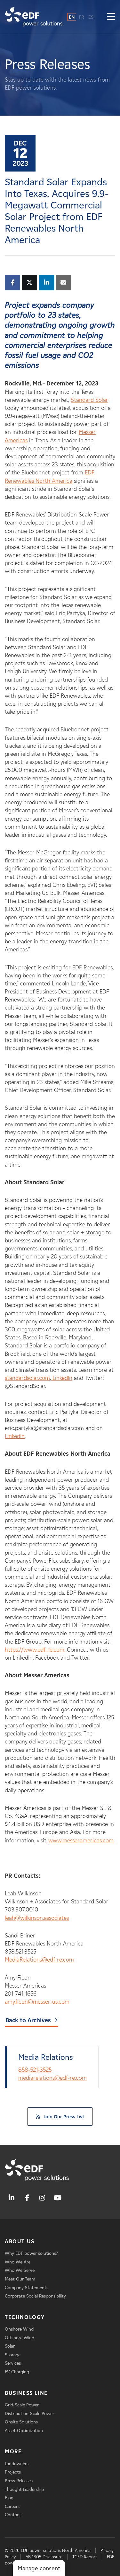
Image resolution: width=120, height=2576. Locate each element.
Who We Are (18, 2262)
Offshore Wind (20, 2338)
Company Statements (27, 2288)
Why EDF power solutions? (31, 2253)
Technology (25, 2317)
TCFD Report (85, 2557)
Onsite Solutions (21, 2422)
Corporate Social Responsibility (35, 2296)
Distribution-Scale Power (29, 2414)
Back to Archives (28, 2020)
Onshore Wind (19, 2329)
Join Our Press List (64, 2117)
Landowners (17, 2464)
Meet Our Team (20, 2279)
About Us (20, 2241)
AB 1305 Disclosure (44, 2557)
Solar (10, 2346)
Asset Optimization (24, 2431)
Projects (13, 2472)
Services (13, 2363)
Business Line (26, 2393)
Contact (13, 2515)
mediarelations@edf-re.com (52, 2078)
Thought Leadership (24, 2489)
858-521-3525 (35, 2070)
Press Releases (19, 2481)
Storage (13, 2355)
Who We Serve (20, 2270)
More (13, 2452)
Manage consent (39, 2568)
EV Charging (17, 2372)
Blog (9, 2498)
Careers (12, 2506)
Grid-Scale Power (22, 2405)
